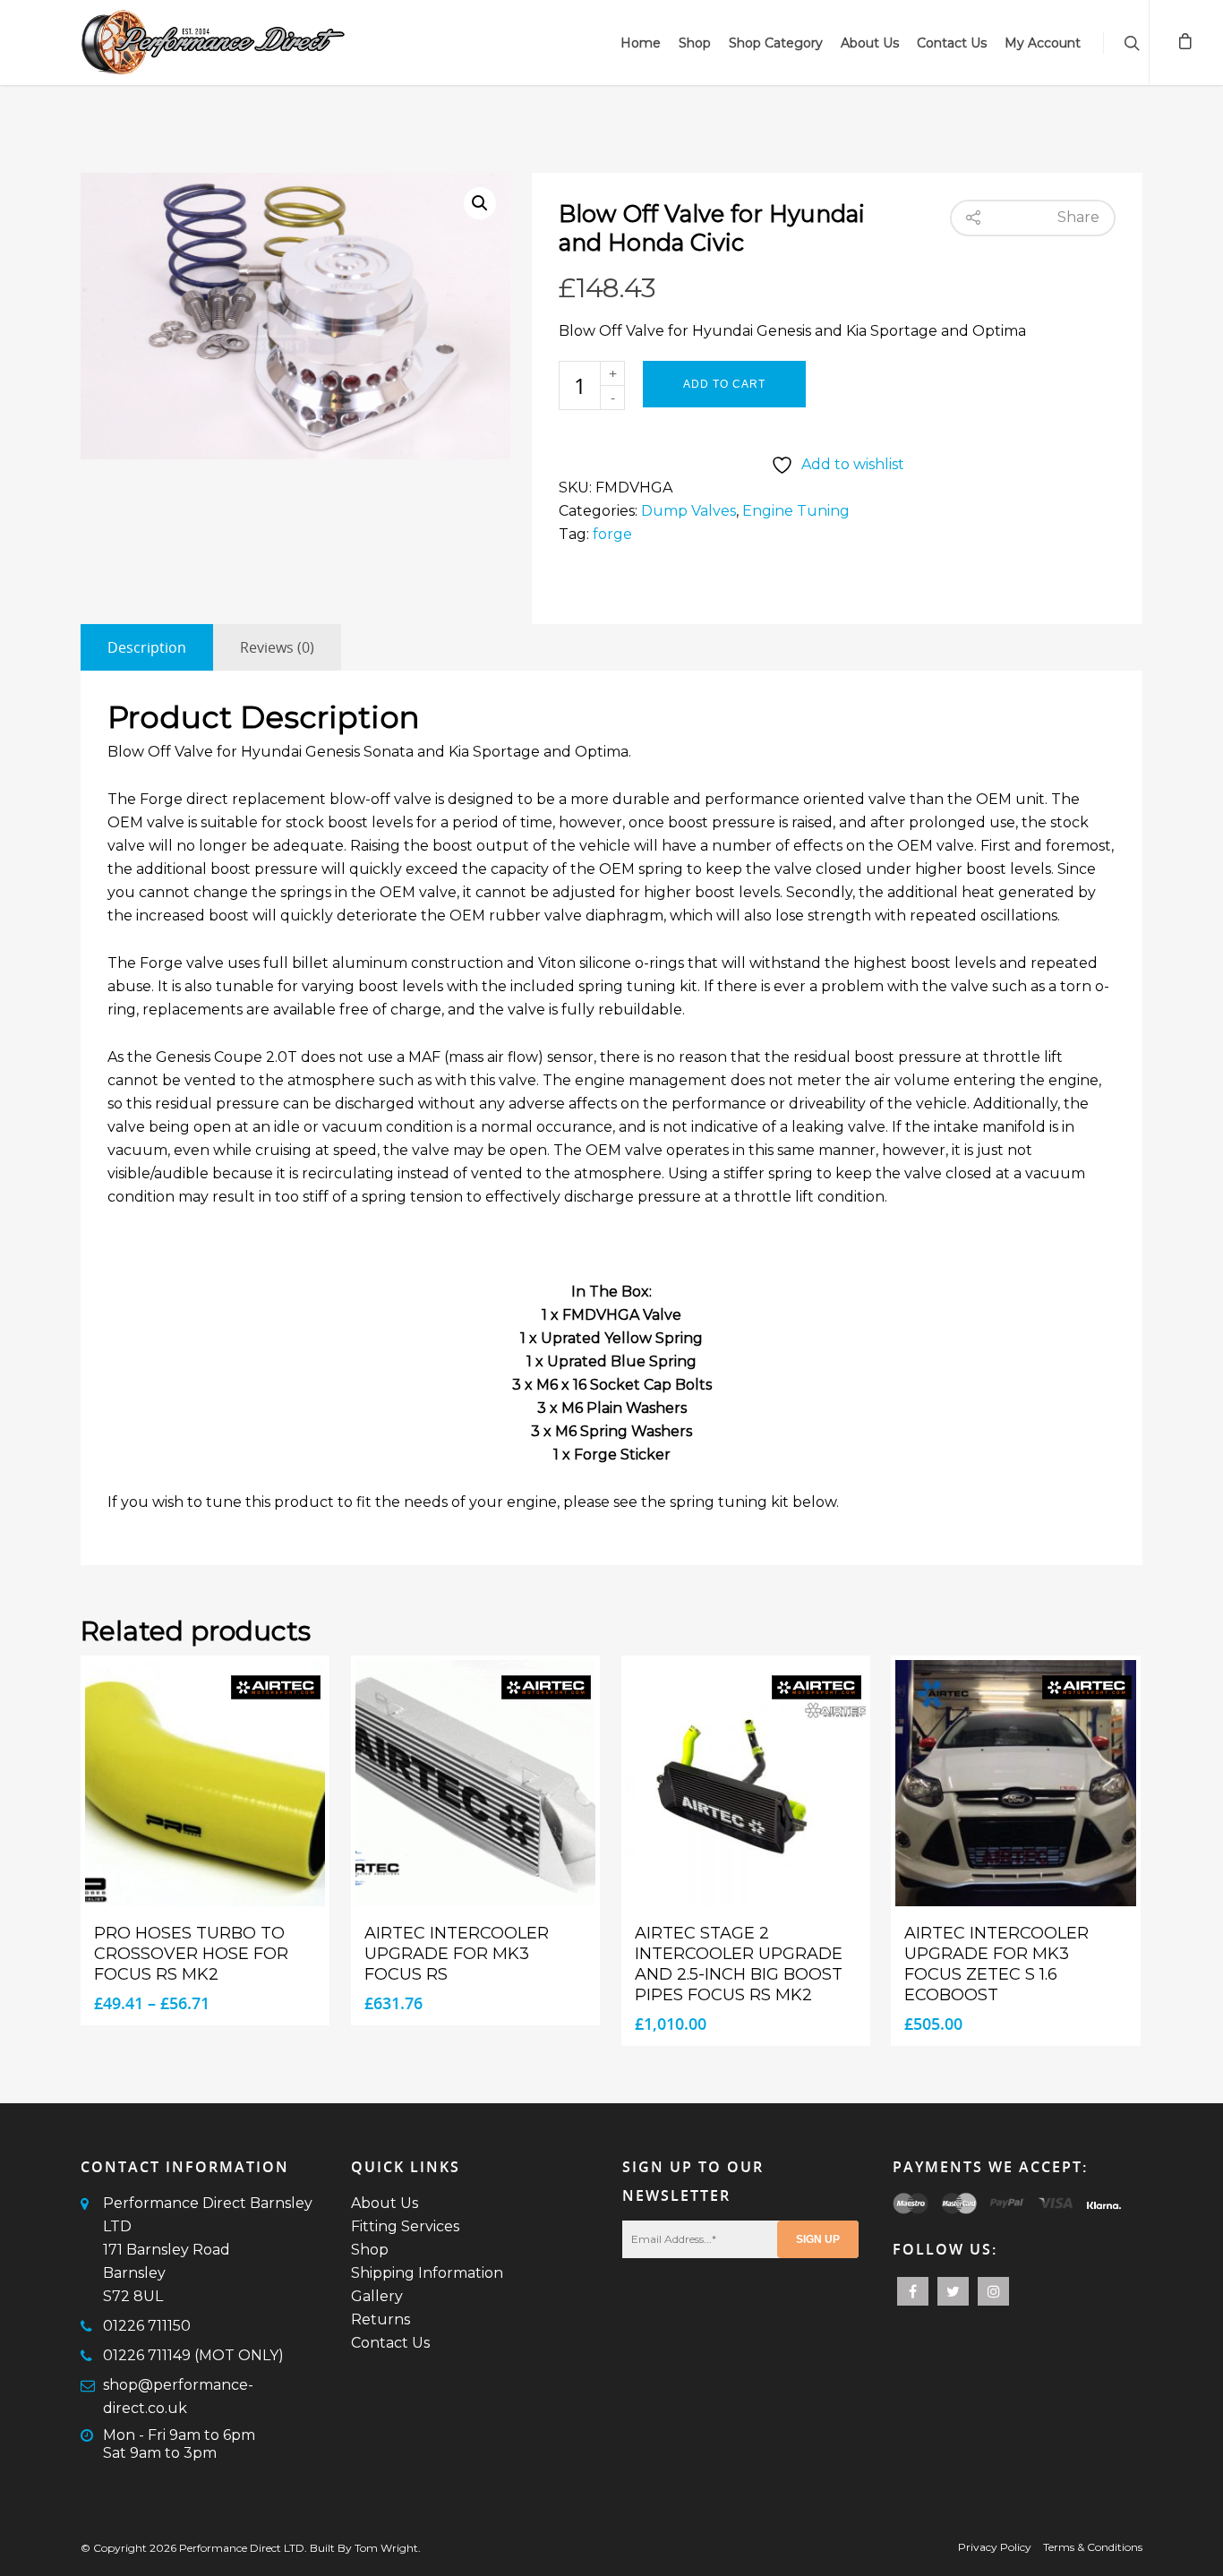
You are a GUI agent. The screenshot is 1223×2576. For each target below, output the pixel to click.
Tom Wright (386, 2548)
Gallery (377, 2296)
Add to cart (724, 384)
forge (612, 534)
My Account (1043, 43)
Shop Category (776, 43)
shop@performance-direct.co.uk (178, 2396)
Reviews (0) (277, 647)
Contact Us (952, 43)
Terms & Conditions (1093, 2547)
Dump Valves (688, 511)
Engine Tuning (796, 511)
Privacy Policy (995, 2547)
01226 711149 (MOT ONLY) (193, 2355)
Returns (381, 2319)
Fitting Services (405, 2226)
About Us (870, 43)
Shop (695, 43)
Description (147, 647)
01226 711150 (147, 2326)
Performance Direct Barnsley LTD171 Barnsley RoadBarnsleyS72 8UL (208, 2250)
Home (641, 43)
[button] (480, 203)
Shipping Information (427, 2273)
